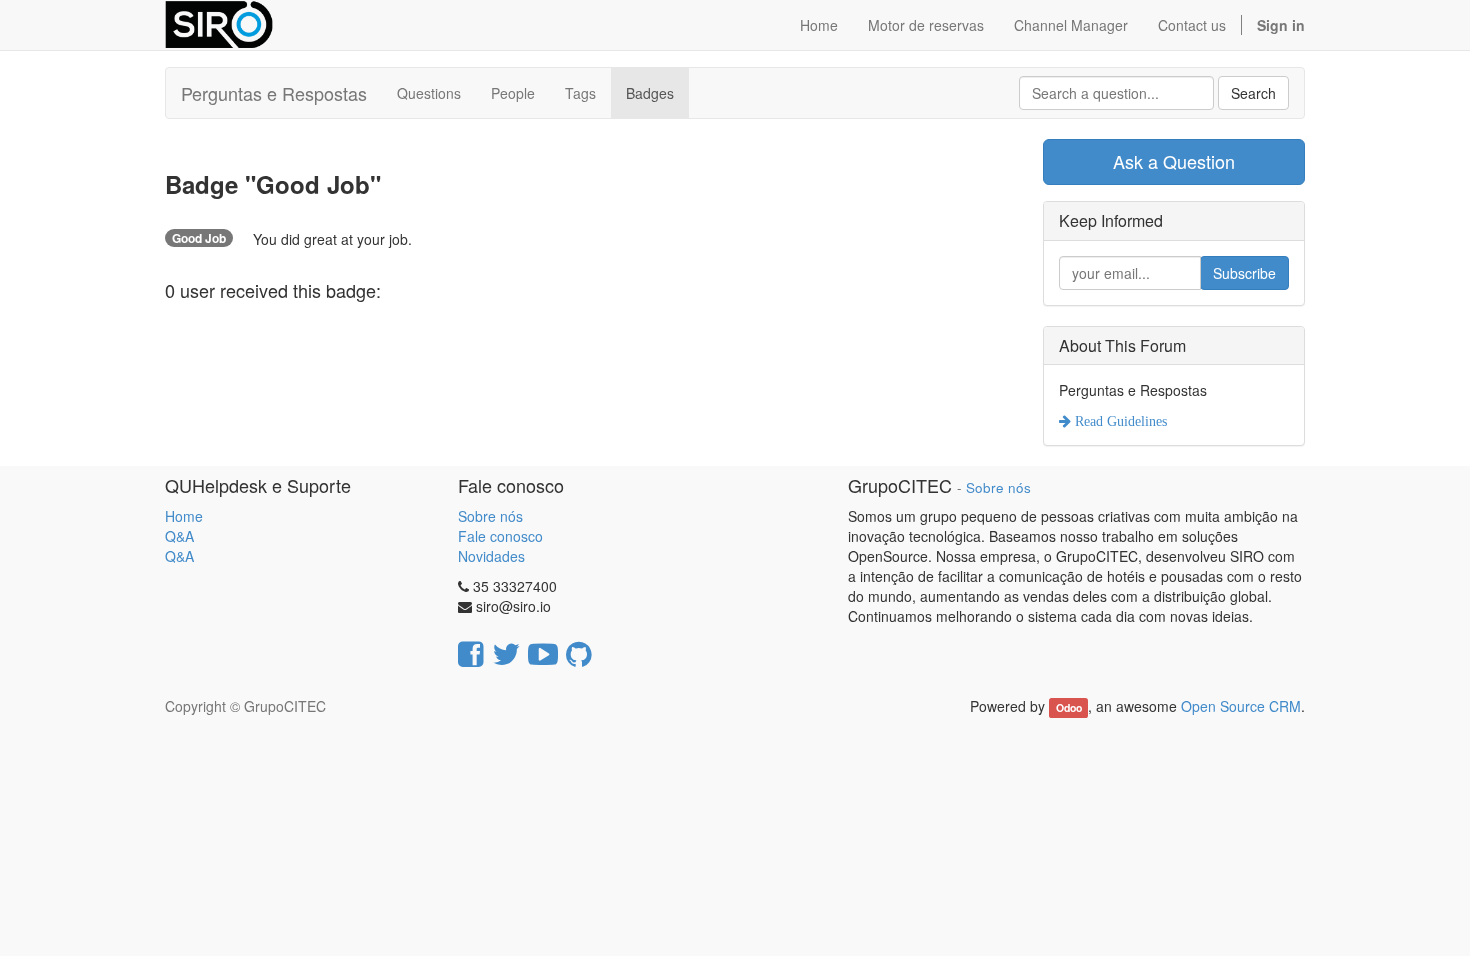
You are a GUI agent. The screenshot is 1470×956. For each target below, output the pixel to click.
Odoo (1069, 707)
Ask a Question (1174, 161)
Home (184, 516)
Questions (429, 93)
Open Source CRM (1241, 706)
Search (1253, 93)
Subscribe (1244, 273)
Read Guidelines (1119, 421)
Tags (580, 93)
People (513, 93)
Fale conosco (500, 536)
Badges (650, 93)
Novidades (491, 556)
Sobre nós (490, 516)
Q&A (179, 536)
